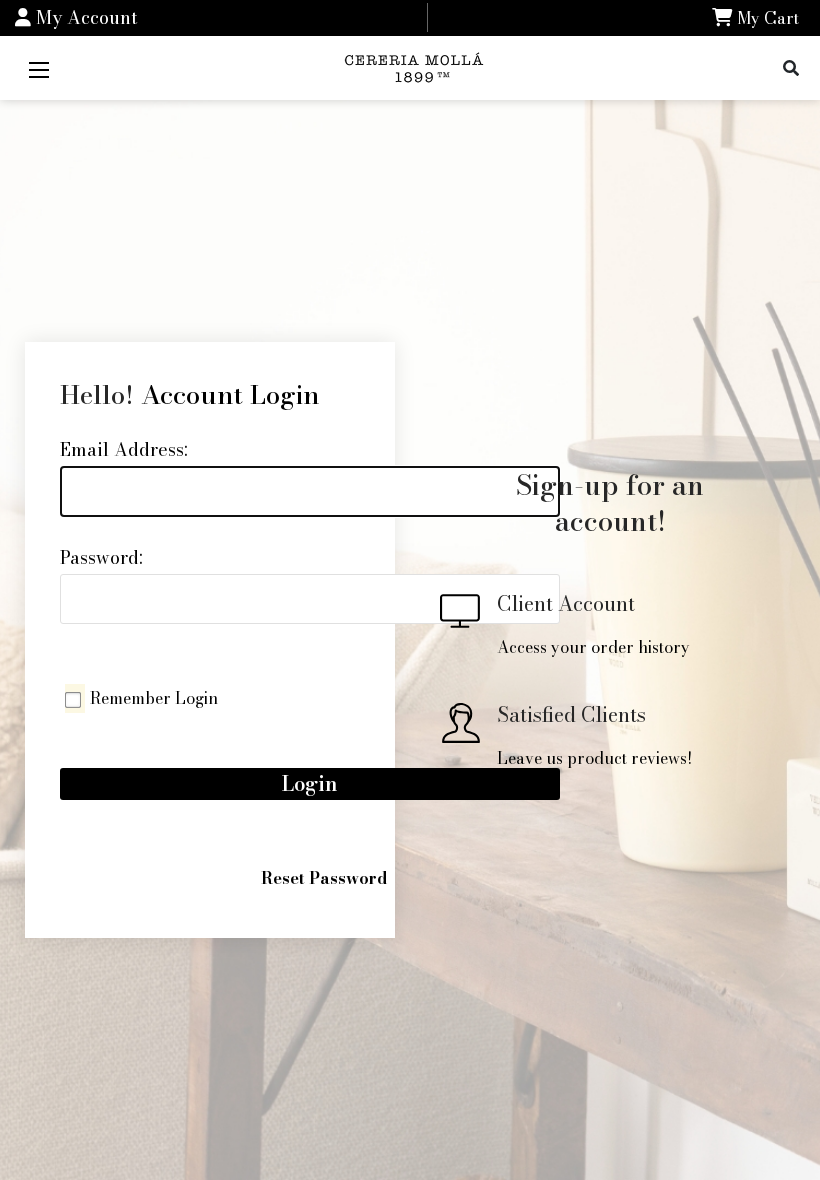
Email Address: (124, 449)
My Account (84, 17)
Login (310, 783)
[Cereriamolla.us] (417, 65)
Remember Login (154, 698)
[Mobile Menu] (39, 68)
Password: (101, 557)
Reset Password (324, 878)
